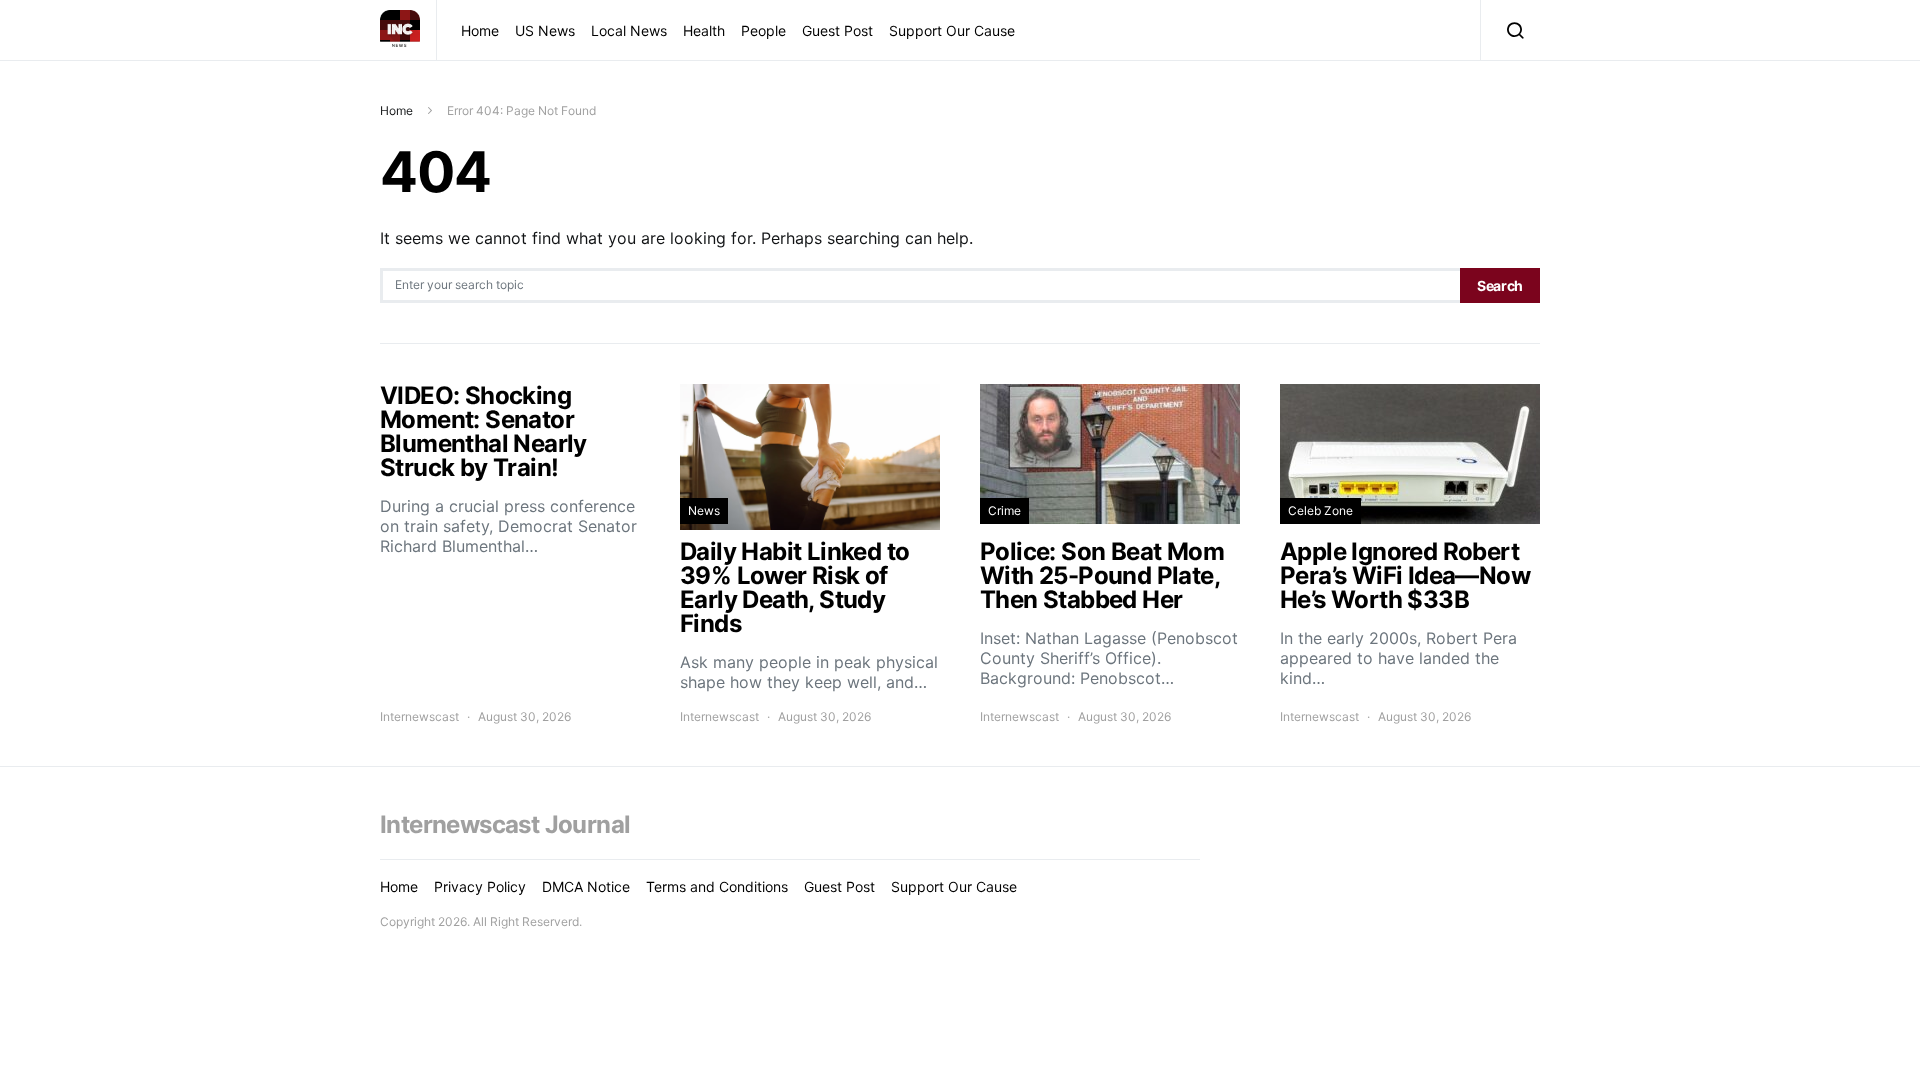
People (763, 30)
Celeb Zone (1320, 510)
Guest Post (837, 30)
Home (480, 30)
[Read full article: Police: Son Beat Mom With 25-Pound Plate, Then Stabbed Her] (1110, 555)
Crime (1004, 510)
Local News (629, 30)
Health (704, 30)
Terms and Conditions (717, 886)
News (704, 510)
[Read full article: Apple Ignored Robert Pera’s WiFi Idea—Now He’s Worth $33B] (1410, 555)
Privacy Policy (480, 886)
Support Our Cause (952, 30)
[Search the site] (1510, 30)
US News (545, 30)
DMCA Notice (586, 886)
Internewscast (419, 716)
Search (1500, 285)
